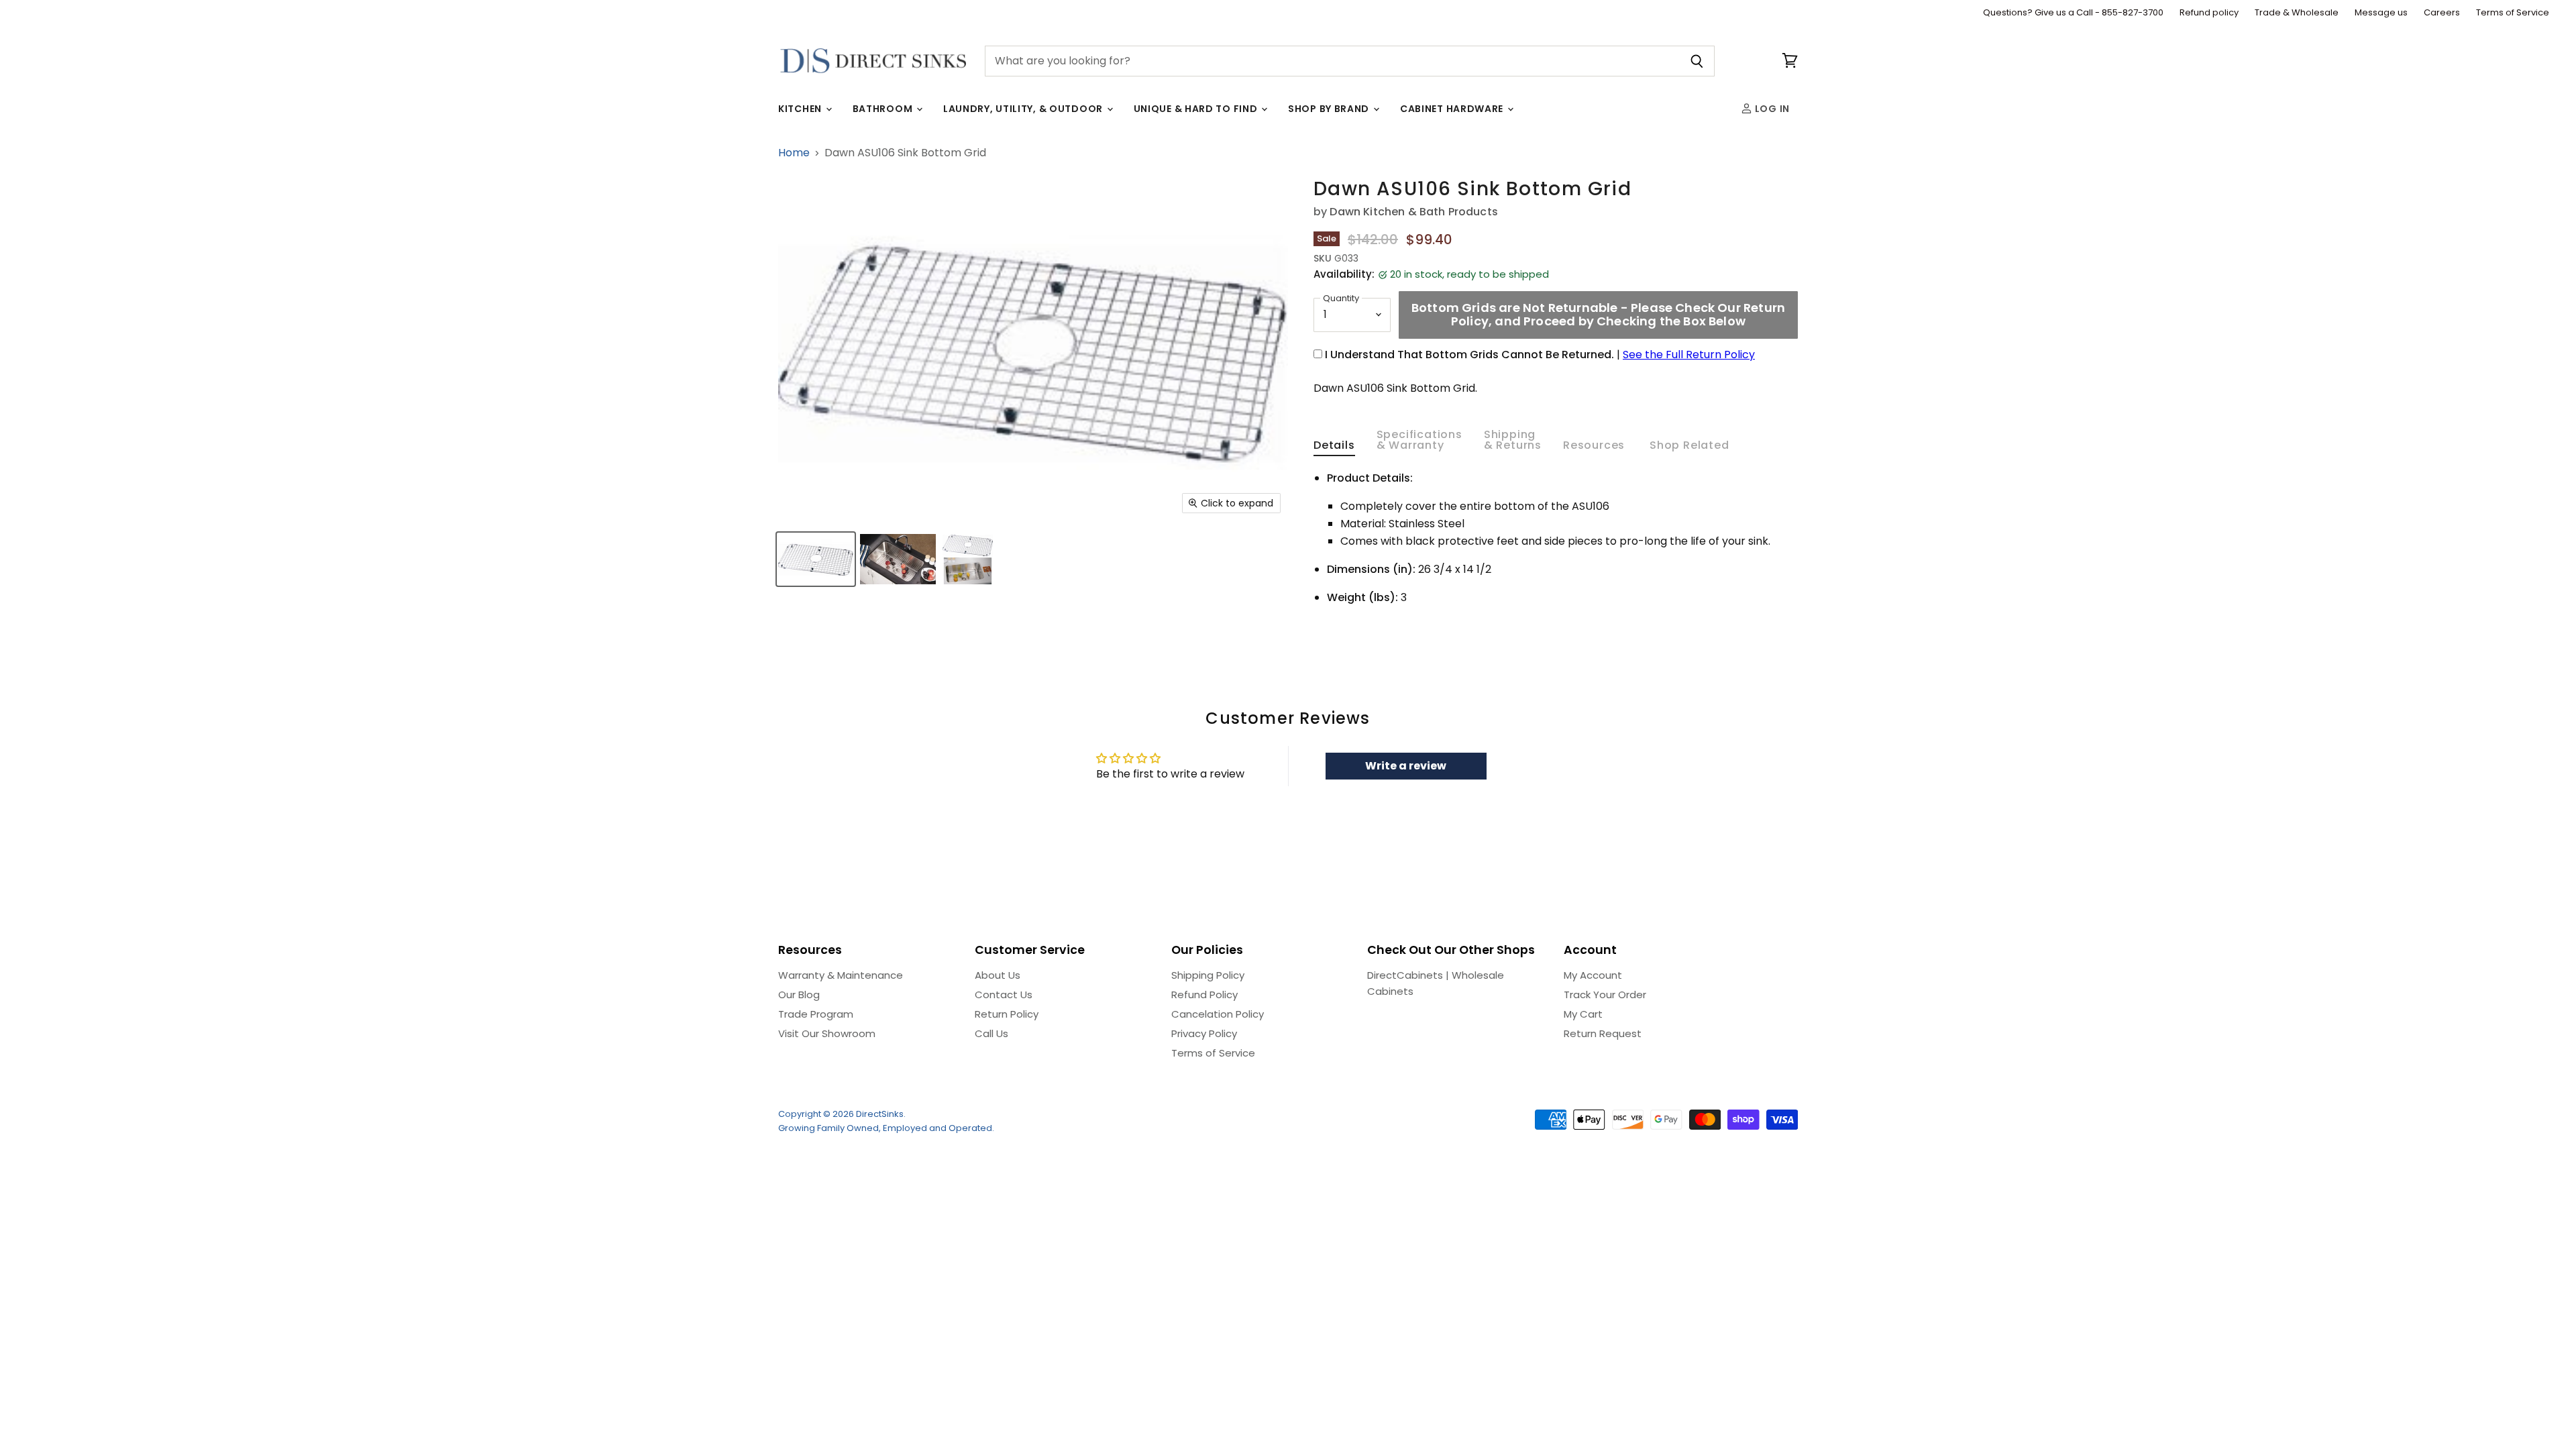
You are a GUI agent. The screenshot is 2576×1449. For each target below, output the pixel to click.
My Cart (1583, 1014)
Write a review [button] (1406, 766)
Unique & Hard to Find (1197, 109)
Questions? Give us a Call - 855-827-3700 (2073, 13)
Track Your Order (1605, 995)
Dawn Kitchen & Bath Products (1413, 212)
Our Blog (799, 995)
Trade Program (816, 1014)
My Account (1593, 975)
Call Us (991, 1033)
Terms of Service (2513, 13)
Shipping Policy (1208, 975)
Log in (1771, 109)
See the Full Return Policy (1689, 355)
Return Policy (1007, 1014)
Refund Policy (1204, 995)
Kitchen (801, 109)
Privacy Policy (1204, 1033)
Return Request (1603, 1033)
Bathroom (884, 109)
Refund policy (2209, 13)
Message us (2381, 13)
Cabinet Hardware (1453, 109)
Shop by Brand (1330, 109)
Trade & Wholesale (2297, 13)
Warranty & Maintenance (841, 975)
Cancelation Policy (1218, 1014)
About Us (998, 975)
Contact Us (1004, 995)
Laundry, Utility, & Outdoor (1024, 109)
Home (794, 153)
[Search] (1697, 61)
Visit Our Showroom (827, 1033)
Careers (2442, 13)
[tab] (1334, 448)
